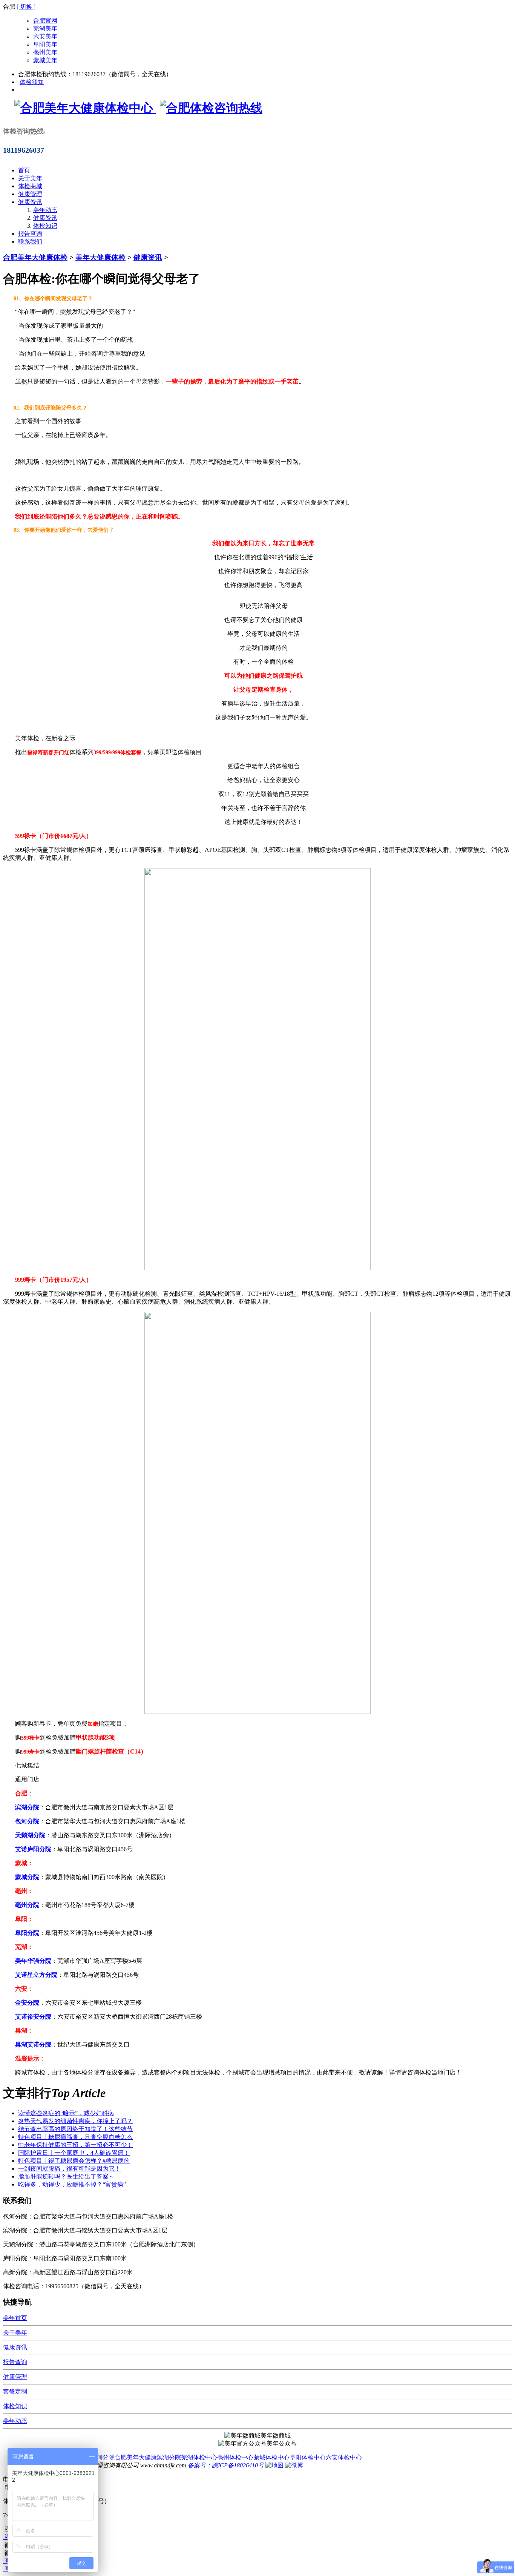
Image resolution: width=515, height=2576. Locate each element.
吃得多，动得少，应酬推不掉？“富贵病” (72, 2184)
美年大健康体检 (100, 257)
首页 (24, 170)
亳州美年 (45, 52)
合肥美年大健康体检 (35, 257)
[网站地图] (274, 2465)
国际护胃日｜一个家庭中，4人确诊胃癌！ (74, 2153)
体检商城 (30, 186)
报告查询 (30, 234)
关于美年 (30, 178)
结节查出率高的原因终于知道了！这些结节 (75, 2129)
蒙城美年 (45, 60)
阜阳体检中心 (308, 2457)
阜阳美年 (45, 44)
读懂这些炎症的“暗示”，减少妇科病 (66, 2113)
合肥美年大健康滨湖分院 (148, 2457)
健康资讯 (30, 202)
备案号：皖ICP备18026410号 (226, 2465)
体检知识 (45, 226)
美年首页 (15, 2318)
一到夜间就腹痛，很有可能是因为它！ (69, 2169)
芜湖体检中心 (199, 2457)
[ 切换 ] (26, 7)
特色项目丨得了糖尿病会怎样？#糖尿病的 (74, 2161)
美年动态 (45, 210)
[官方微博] (294, 2465)
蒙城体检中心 (271, 2457)
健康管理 (30, 194)
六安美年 (45, 36)
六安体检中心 (344, 2457)
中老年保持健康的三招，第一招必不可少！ (75, 2145)
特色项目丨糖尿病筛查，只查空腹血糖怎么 (75, 2137)
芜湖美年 (45, 28)
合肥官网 (45, 21)
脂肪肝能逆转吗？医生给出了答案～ (66, 2176)
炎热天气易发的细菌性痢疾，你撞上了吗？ (75, 2121)
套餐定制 (15, 2391)
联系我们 (30, 242)
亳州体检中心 (235, 2457)
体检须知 (32, 82)
